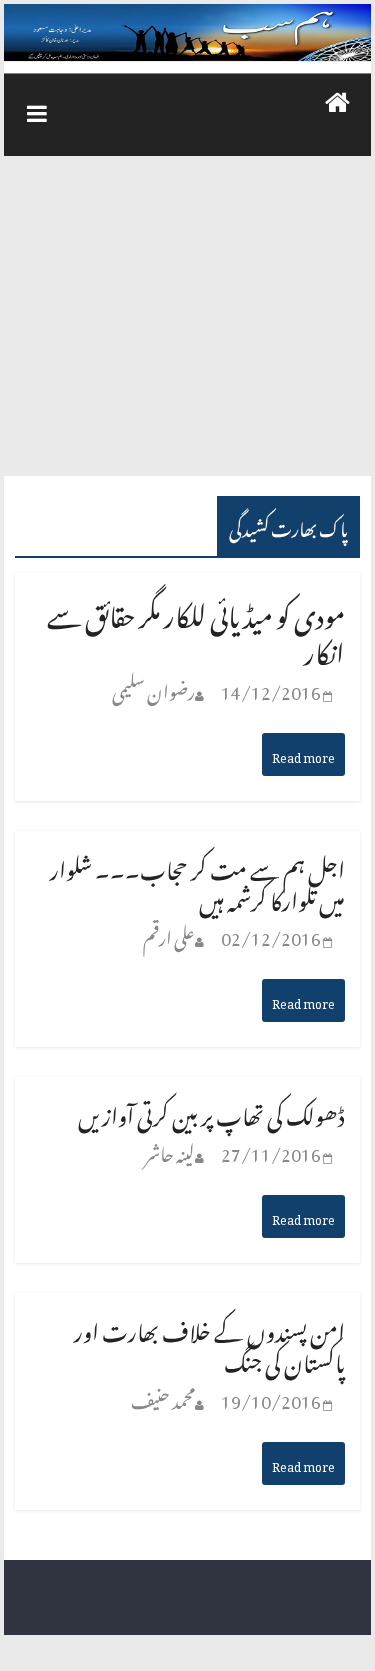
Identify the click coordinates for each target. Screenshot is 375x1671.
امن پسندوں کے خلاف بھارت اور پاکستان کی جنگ (209, 1343)
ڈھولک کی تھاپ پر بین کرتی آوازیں (211, 1111)
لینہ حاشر (170, 1150)
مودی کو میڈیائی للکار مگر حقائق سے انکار (196, 628)
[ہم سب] (187, 33)
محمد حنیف (163, 1397)
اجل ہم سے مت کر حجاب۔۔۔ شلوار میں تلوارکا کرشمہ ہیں (197, 881)
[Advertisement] (187, 326)
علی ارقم (169, 934)
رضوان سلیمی (153, 688)
